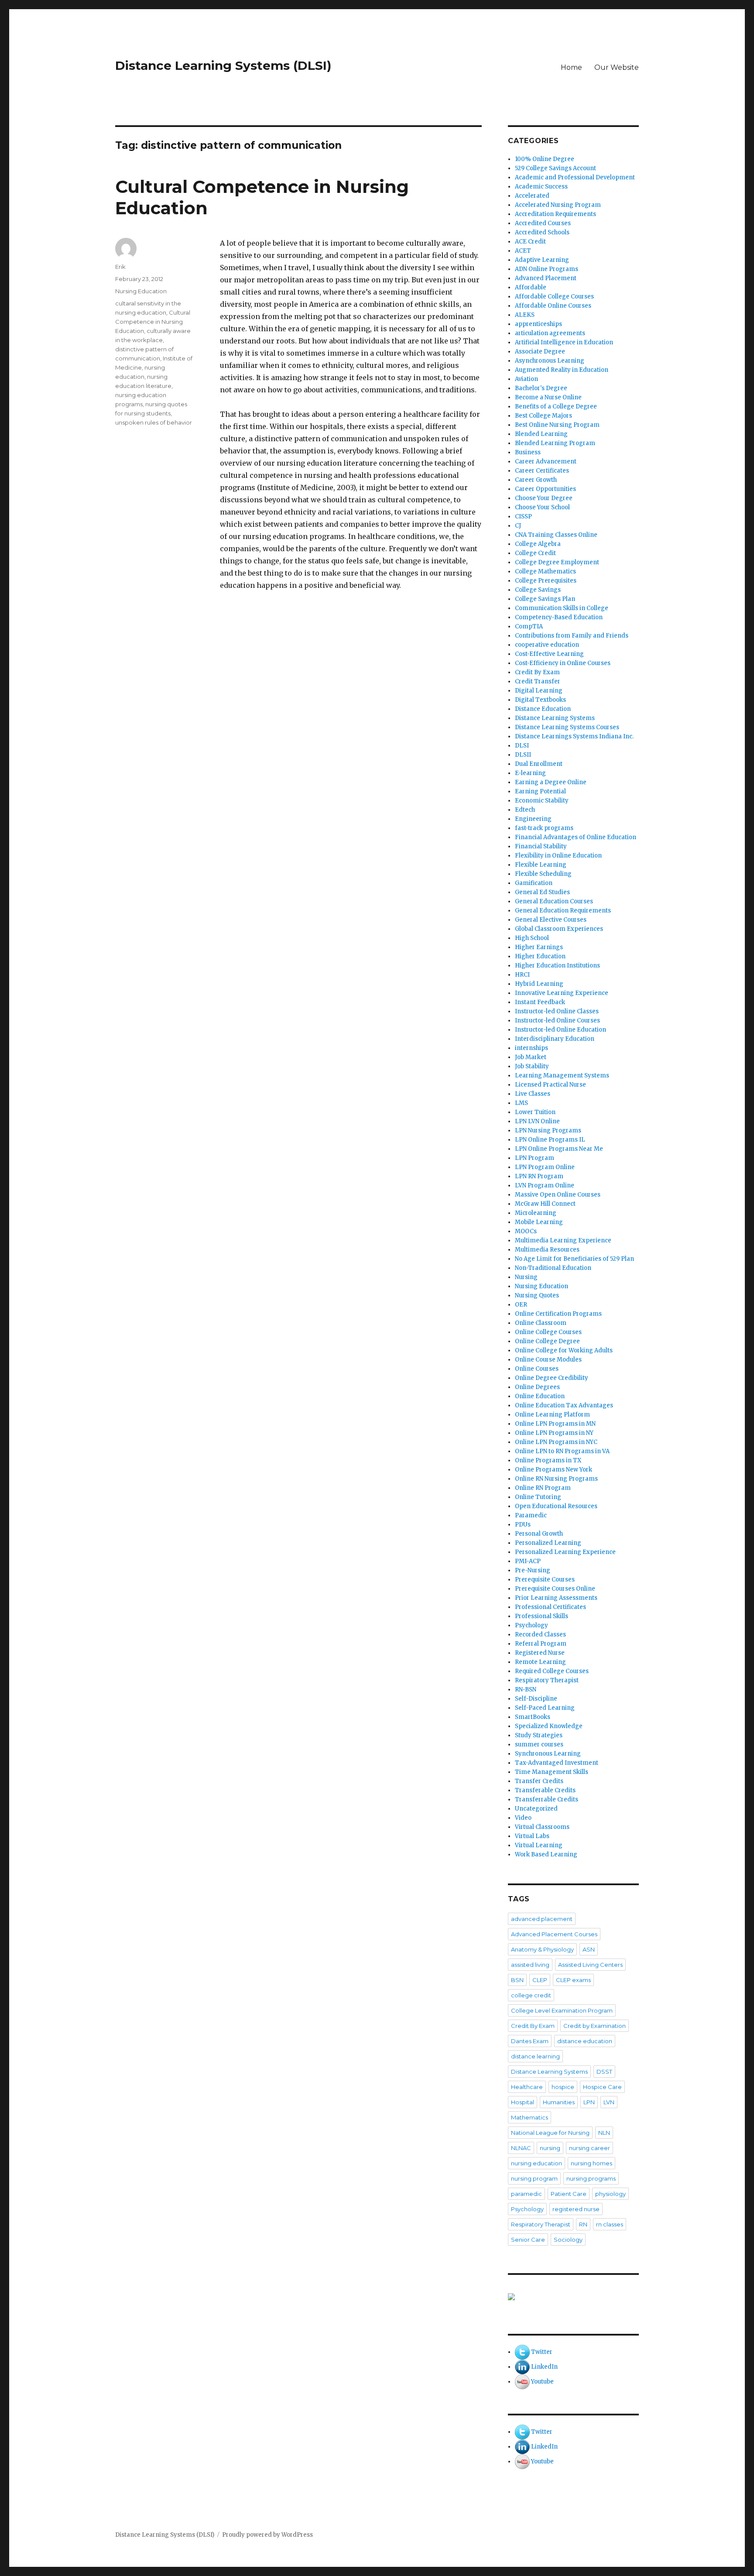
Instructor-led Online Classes (557, 1011)
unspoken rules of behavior (154, 422)
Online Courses (537, 1369)
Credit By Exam (537, 672)
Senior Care (528, 2240)
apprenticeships (538, 324)
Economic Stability (542, 801)
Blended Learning (541, 434)
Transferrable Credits (547, 1799)
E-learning (530, 773)
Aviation (526, 379)
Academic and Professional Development (575, 177)
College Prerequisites (546, 581)
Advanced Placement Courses (554, 1934)
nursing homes (591, 2163)
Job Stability (532, 1066)
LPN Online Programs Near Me (559, 1149)
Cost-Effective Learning (549, 654)
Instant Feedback (540, 1002)
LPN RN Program (539, 1176)
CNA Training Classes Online (556, 535)
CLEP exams (573, 1980)
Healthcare (527, 2087)
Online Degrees (537, 1387)
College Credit (535, 553)
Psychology (531, 1625)
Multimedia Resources (547, 1250)
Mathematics (530, 2117)
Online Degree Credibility (552, 1378)
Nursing (526, 1277)
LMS (521, 1103)
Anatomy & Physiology (542, 1949)
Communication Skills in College (562, 608)
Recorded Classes (540, 1634)
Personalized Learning (548, 1543)
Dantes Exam (530, 2041)
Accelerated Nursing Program (558, 205)
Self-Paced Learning (545, 1708)
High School (532, 938)
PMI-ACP (528, 1561)
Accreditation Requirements (555, 214)
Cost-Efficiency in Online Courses (563, 663)
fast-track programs (544, 828)
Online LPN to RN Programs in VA (562, 1451)
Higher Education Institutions (557, 966)
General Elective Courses (551, 920)
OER (521, 1305)
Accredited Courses (543, 223)
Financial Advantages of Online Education (576, 837)
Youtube (542, 2382)
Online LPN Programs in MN (555, 1424)
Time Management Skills (552, 1772)
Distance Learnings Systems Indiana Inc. (574, 736)
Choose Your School (542, 507)
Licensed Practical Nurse (550, 1085)
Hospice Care (602, 2087)
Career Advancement (546, 461)
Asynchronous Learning (550, 361)
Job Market (531, 1057)
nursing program (534, 2178)
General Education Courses (554, 901)
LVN (609, 2102)
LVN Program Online (545, 1185)
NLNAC (521, 2148)
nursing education (536, 2163)
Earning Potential (540, 791)
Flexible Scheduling (543, 874)
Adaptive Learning (542, 260)
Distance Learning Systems (555, 718)
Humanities (559, 2102)
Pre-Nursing (533, 1570)
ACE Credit (530, 242)
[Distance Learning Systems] (573, 2297)
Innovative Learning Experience (562, 993)
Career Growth (536, 480)
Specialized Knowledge (549, 1726)
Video (523, 1818)
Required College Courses (552, 1671)
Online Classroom (541, 1323)
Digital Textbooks (540, 700)
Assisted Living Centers (590, 1965)
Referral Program (541, 1644)
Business (528, 452)
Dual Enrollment (539, 764)
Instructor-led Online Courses (557, 1020)
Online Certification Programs (558, 1314)
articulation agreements (550, 333)
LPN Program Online (545, 1167)
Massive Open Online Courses (558, 1195)
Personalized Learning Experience (565, 1552)
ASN (589, 1949)
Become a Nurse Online (548, 397)
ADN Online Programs (547, 269)
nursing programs (591, 2178)
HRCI (522, 975)
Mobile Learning (539, 1222)
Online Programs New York (554, 1470)
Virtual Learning (539, 1845)
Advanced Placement (546, 278)
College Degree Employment (557, 562)
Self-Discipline (536, 1699)
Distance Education (543, 709)
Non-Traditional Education (553, 1268)
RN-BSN (526, 1689)
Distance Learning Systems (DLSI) (223, 65)
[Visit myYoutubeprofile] (522, 2382)
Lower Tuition (535, 1112)
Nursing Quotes (537, 1295)
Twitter (542, 2352)
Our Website (617, 67)
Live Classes (533, 1094)
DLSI (522, 746)
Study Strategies (539, 1735)
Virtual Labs (532, 1836)
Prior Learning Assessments (556, 1598)
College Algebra (538, 544)
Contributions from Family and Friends (572, 636)
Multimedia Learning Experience (563, 1240)
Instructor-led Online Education (560, 1030)
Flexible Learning (541, 865)
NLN (604, 2133)
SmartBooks (533, 1717)
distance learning (535, 2056)
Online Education (540, 1396)
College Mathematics (545, 571)
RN (583, 2224)
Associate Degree (540, 352)
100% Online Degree (545, 159)
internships (531, 1048)
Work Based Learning (546, 1854)
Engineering (533, 819)
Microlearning (536, 1213)
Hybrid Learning (539, 984)
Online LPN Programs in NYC (556, 1442)
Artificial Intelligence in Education (564, 342)
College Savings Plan (545, 599)
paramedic (526, 2194)
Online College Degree (547, 1341)
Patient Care (569, 2194)
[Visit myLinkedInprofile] (522, 2367)
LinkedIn (544, 2367)
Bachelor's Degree (541, 388)
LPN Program (535, 1158)
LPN (589, 2102)
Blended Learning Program (555, 443)
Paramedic (531, 1515)
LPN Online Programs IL (550, 1140)
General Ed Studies (542, 892)
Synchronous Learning (548, 1754)
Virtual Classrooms (542, 1827)
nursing (550, 2148)
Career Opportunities (545, 489)
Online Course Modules (548, 1360)
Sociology (568, 2240)
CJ (518, 526)
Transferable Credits (545, 1790)
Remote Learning (540, 1662)
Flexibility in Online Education (558, 856)
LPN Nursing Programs (548, 1130)
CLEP (540, 1980)
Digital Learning (539, 691)
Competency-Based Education (559, 617)
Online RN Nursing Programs (556, 1479)
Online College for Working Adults (564, 1350)
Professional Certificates (550, 1607)
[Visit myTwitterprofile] (522, 2352)
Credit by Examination (595, 2026)
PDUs (523, 1525)
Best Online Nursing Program (557, 425)
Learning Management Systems (562, 1075)
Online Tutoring (538, 1497)
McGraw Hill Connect (545, 1204)
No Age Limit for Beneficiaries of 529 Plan (574, 1259)
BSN (517, 1980)
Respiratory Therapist (547, 1680)
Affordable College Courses (554, 297)
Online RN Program (543, 1488)
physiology (610, 2194)
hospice (563, 2087)
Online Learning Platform (552, 1415)
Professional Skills (542, 1616)
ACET (523, 251)
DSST (604, 2072)
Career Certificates (542, 471)
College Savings (538, 590)
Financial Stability (541, 846)
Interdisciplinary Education (555, 1039)
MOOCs (526, 1231)
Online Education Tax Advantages (564, 1405)
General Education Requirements (563, 911)
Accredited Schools (542, 232)
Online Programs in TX (548, 1460)
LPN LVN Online (537, 1121)
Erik (120, 267)
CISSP (523, 516)
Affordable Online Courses (553, 306)
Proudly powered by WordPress (267, 2535)
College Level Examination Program (562, 2010)
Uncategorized (536, 1809)
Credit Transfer (538, 681)
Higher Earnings (539, 947)
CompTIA (529, 626)
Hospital (523, 2102)
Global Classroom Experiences (559, 929)
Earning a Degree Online (551, 782)
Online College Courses (548, 1332)
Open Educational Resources (556, 1506)
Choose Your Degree (544, 498)
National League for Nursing (550, 2133)
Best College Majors (543, 416)
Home (571, 67)
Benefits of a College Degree (556, 406)
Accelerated (532, 196)
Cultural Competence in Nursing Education (153, 322)
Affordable (531, 287)
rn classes (610, 2224)
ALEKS (525, 315)
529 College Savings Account (555, 168)
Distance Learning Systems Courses (567, 727)
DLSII (523, 755)
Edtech (525, 810)
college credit (531, 1995)
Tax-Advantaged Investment (557, 1763)
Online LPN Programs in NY (554, 1433)
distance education (585, 2041)
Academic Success (541, 187)
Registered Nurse (540, 1653)
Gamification (534, 883)
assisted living (530, 1965)
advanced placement (542, 1919)
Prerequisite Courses (545, 1580)
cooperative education (547, 645)
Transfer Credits (539, 1781)
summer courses (539, 1744)
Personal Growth (539, 1534)
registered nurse (576, 2209)
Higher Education (540, 956)
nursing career (589, 2148)
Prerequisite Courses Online (555, 1589)
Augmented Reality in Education (562, 370)
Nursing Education (141, 291)
